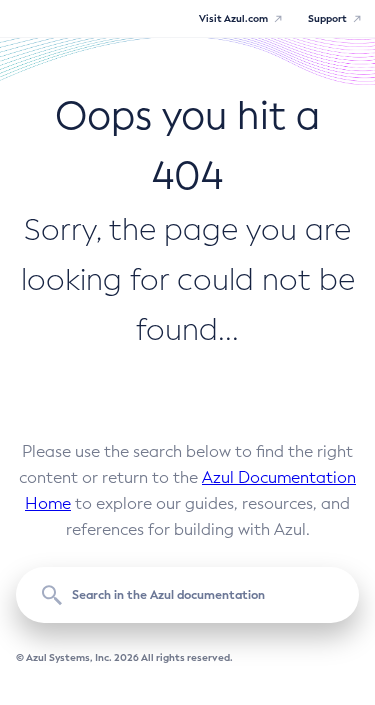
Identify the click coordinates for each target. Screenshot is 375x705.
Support (327, 18)
